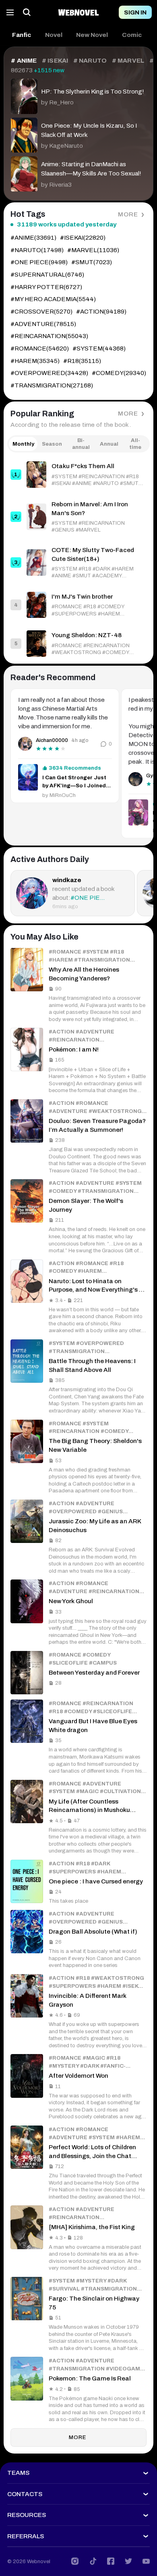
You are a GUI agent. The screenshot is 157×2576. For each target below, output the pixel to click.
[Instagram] (75, 2561)
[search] (27, 12)
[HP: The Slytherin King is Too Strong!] (78, 94)
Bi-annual (81, 444)
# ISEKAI (55, 61)
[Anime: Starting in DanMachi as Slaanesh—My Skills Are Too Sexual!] (78, 172)
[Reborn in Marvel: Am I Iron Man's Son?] (78, 517)
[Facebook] (111, 2561)
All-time (135, 444)
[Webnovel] (78, 12)
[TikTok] (93, 2561)
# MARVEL (128, 61)
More (128, 214)
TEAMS (18, 2473)
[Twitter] (128, 2561)
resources (27, 2515)
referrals (26, 2536)
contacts (25, 2494)
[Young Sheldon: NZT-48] (78, 643)
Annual (109, 444)
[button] (22, 35)
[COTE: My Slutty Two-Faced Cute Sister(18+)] (78, 563)
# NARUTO (90, 61)
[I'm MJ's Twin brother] (78, 605)
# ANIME (24, 61)
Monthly (23, 444)
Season (52, 444)
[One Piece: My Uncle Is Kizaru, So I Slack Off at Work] (78, 133)
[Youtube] (146, 2561)
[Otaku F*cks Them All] (78, 474)
